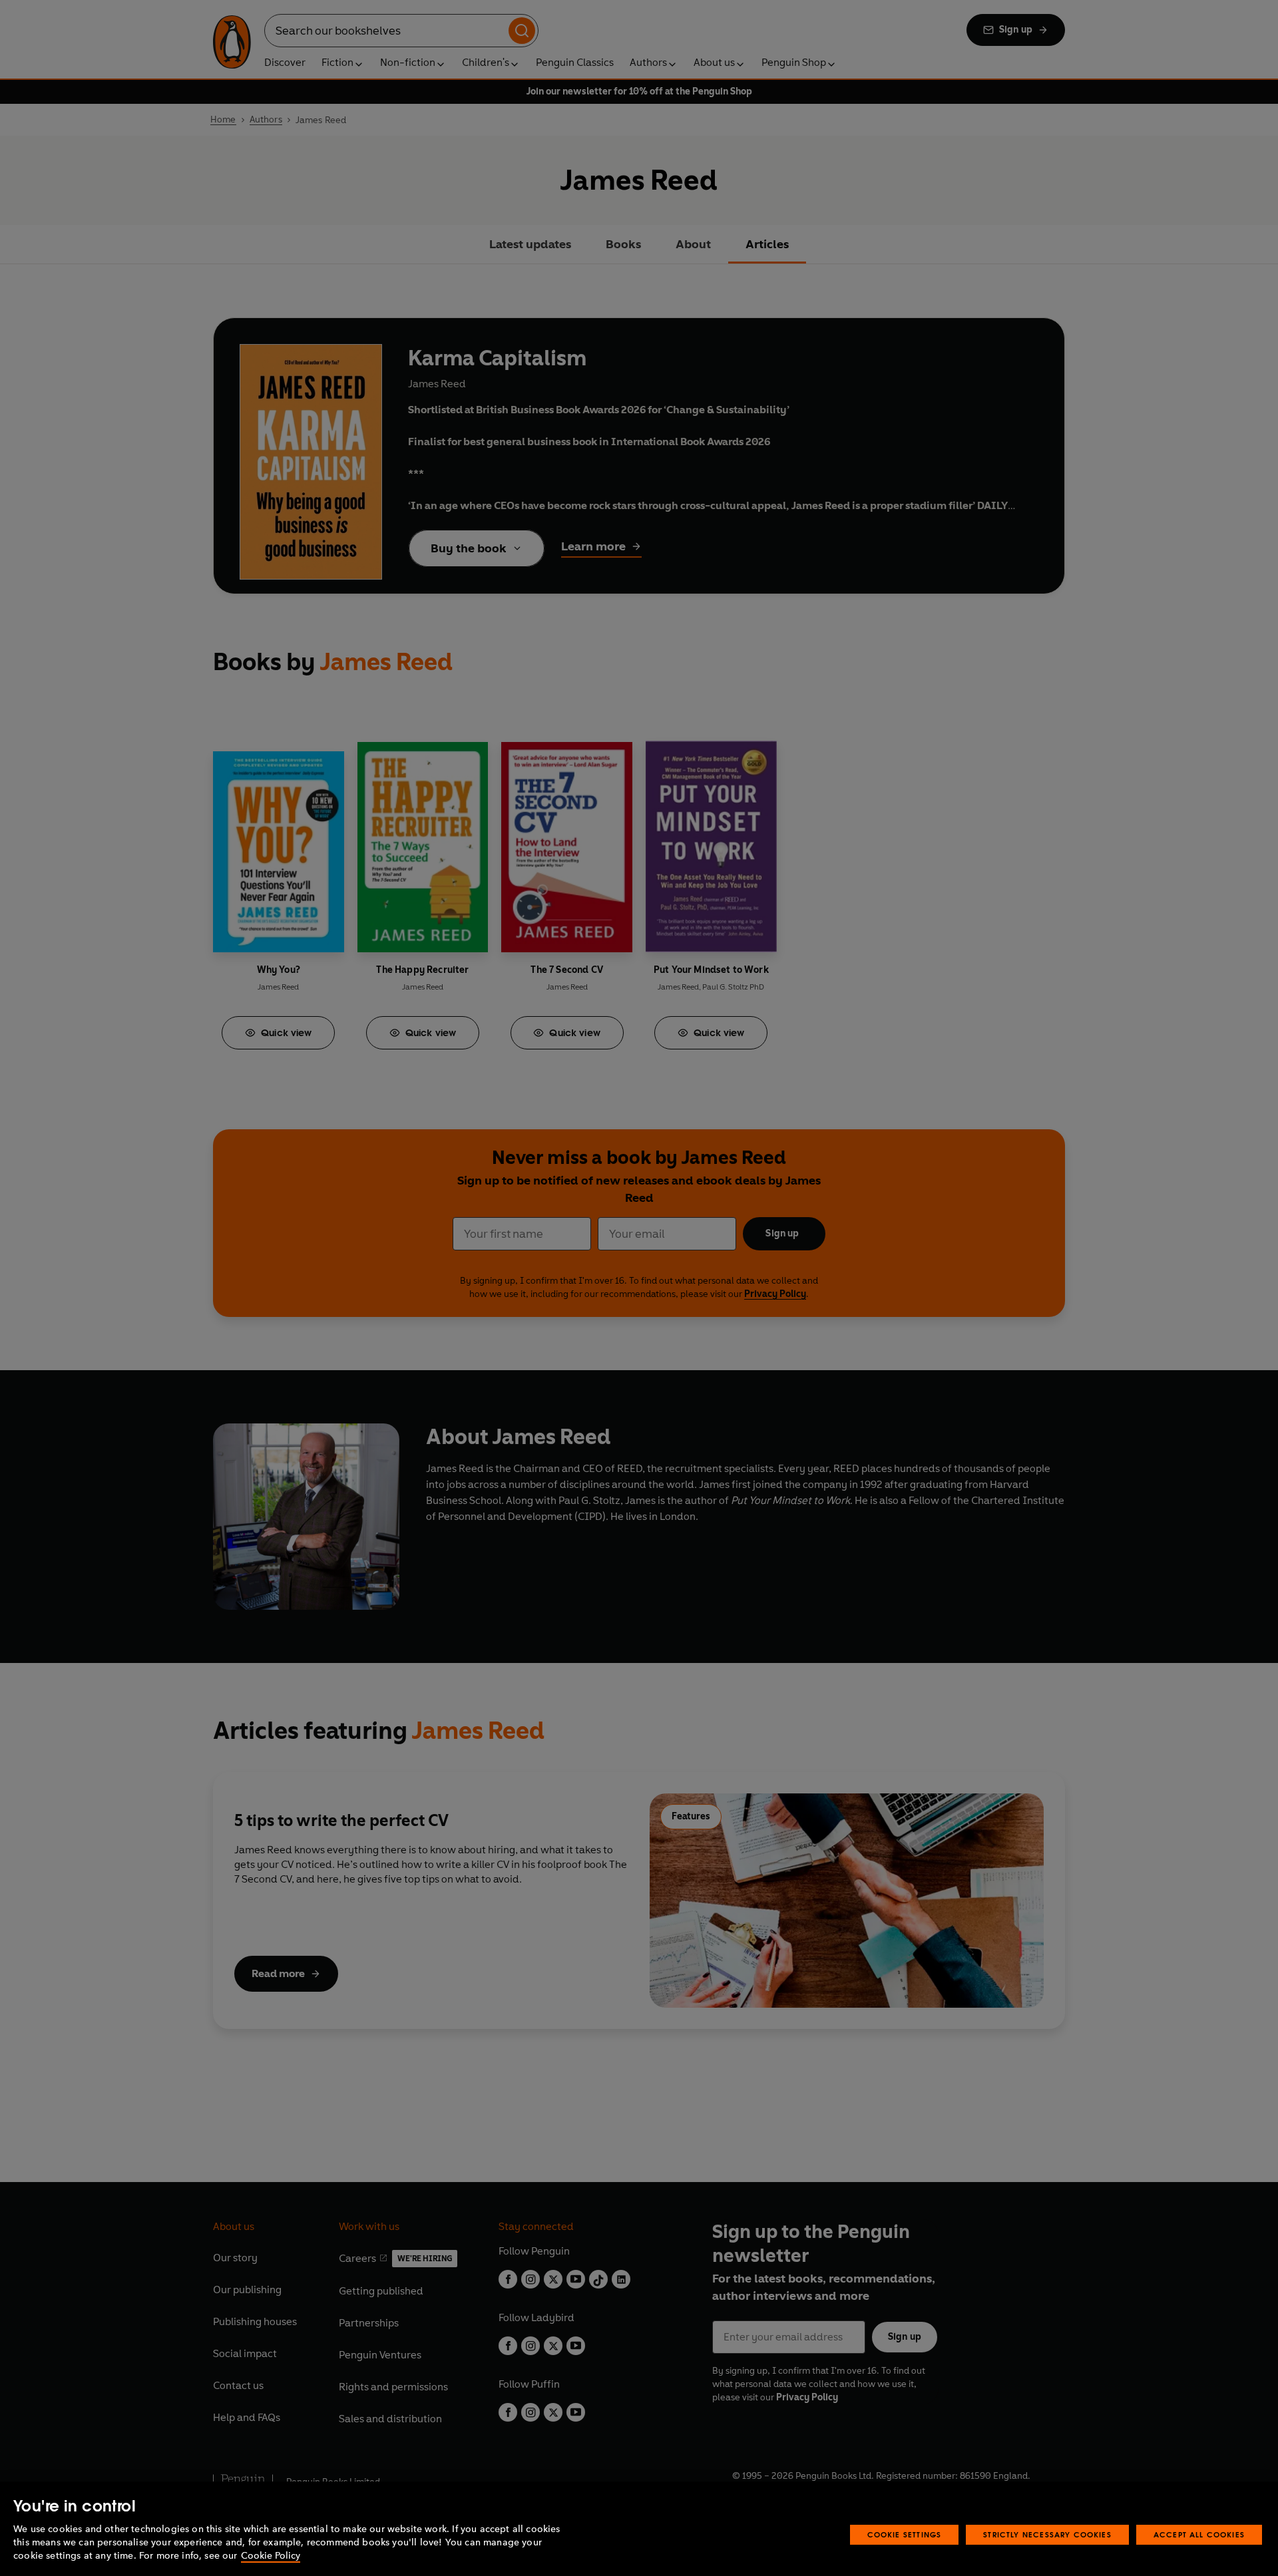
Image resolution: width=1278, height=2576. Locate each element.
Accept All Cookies (1199, 2534)
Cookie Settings (905, 2534)
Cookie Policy (271, 2556)
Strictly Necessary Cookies (1047, 2534)
